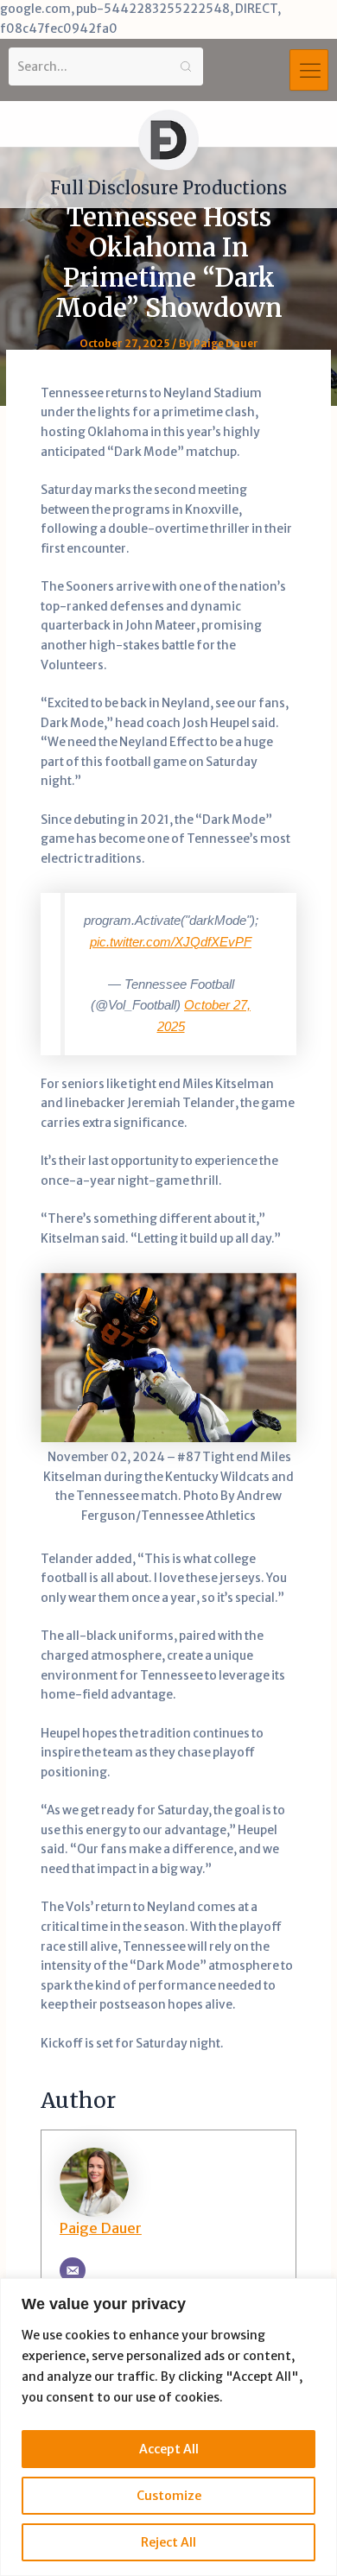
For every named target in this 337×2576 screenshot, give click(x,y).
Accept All (169, 2449)
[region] (168, 2427)
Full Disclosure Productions (168, 188)
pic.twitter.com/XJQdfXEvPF (171, 942)
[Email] (73, 2270)
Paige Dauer (101, 2228)
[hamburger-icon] (309, 70)
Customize (169, 2496)
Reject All (168, 2542)
